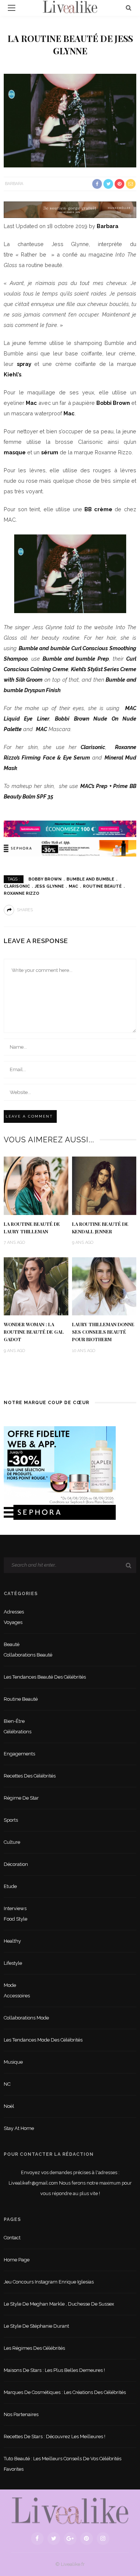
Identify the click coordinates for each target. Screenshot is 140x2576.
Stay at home (19, 2128)
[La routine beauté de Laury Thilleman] (36, 1185)
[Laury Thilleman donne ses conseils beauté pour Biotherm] (104, 1286)
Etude (10, 1886)
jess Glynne (49, 886)
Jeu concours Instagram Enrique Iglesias (49, 2282)
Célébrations (18, 1732)
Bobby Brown (45, 879)
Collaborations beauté (28, 1655)
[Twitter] (54, 2539)
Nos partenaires (21, 2414)
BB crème (98, 509)
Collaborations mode (26, 2018)
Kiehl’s (13, 374)
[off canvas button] (12, 8)
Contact (12, 2238)
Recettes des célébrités (30, 1776)
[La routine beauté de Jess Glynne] (70, 120)
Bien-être (14, 1721)
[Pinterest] (87, 2539)
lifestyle (13, 1963)
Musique (13, 2062)
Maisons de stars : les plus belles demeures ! (54, 2370)
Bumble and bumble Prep (76, 659)
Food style (15, 1919)
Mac (31, 403)
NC (7, 2084)
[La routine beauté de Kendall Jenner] (104, 1185)
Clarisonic (93, 747)
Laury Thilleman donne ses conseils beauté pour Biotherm (103, 1332)
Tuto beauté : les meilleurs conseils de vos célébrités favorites (63, 2464)
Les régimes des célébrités (34, 2348)
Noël (9, 2106)
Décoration (16, 1864)
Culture (12, 1842)
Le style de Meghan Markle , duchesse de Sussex (59, 2304)
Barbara (14, 184)
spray (24, 364)
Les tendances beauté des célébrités (45, 1677)
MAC (41, 729)
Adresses (14, 1612)
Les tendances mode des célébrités (43, 2040)
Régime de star (21, 1798)
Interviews (15, 1908)
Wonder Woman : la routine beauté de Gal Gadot (34, 1332)
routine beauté (102, 886)
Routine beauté (21, 1699)
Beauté (12, 1644)
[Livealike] (70, 2511)
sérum (50, 452)
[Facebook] (37, 2539)
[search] (129, 8)
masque (15, 452)
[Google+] (70, 2539)
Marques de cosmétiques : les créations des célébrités (65, 2392)
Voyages (13, 1622)
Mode (10, 1985)
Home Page (17, 2260)
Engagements (19, 1754)
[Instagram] (103, 2539)
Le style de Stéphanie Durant (36, 2326)
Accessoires (17, 1996)
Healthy (12, 1941)
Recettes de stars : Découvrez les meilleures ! (55, 2436)
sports (11, 1820)
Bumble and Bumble (90, 879)
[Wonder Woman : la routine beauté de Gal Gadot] (36, 1286)
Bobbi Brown (113, 403)
